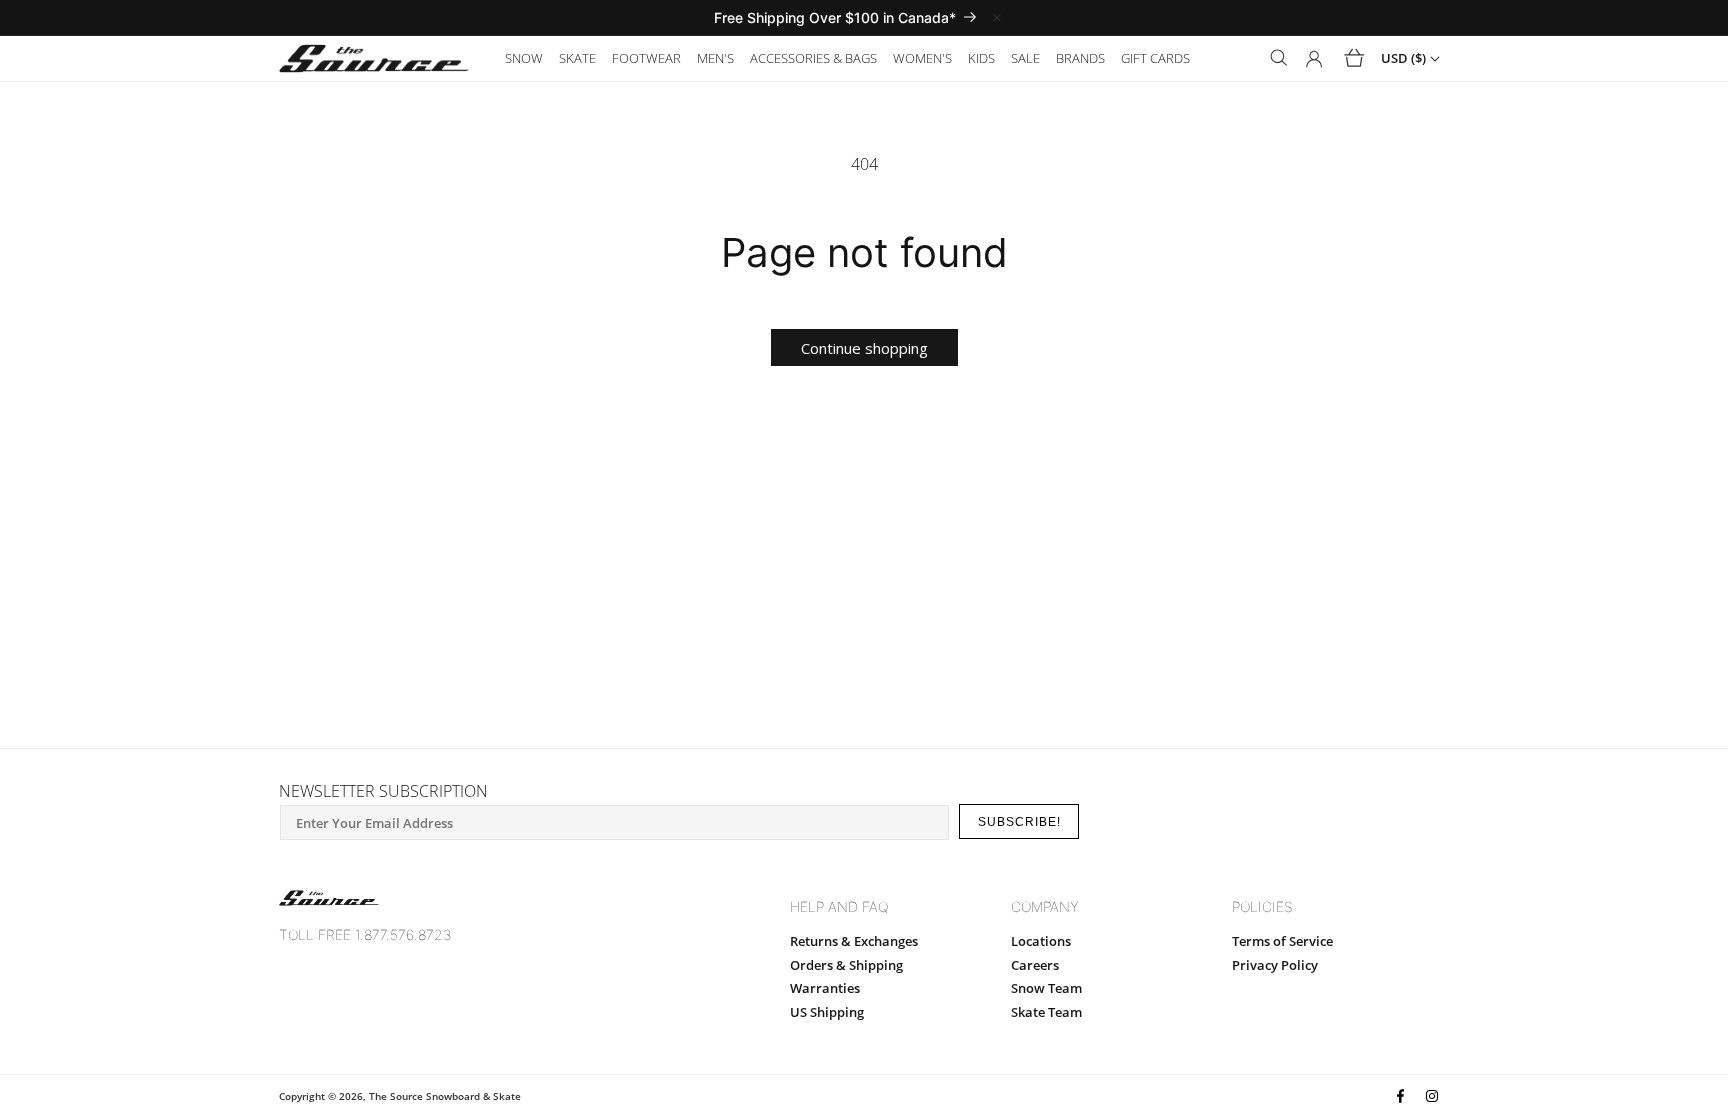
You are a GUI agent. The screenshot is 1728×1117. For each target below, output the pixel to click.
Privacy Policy (1275, 965)
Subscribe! (1019, 822)
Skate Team (1046, 1012)
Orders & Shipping (846, 965)
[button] (524, 58)
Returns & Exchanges (854, 941)
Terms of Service (1282, 941)
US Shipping (827, 1012)
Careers (1035, 965)
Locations (1041, 941)
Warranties (825, 988)
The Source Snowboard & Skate (445, 1096)
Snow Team (1046, 988)
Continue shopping (864, 348)
